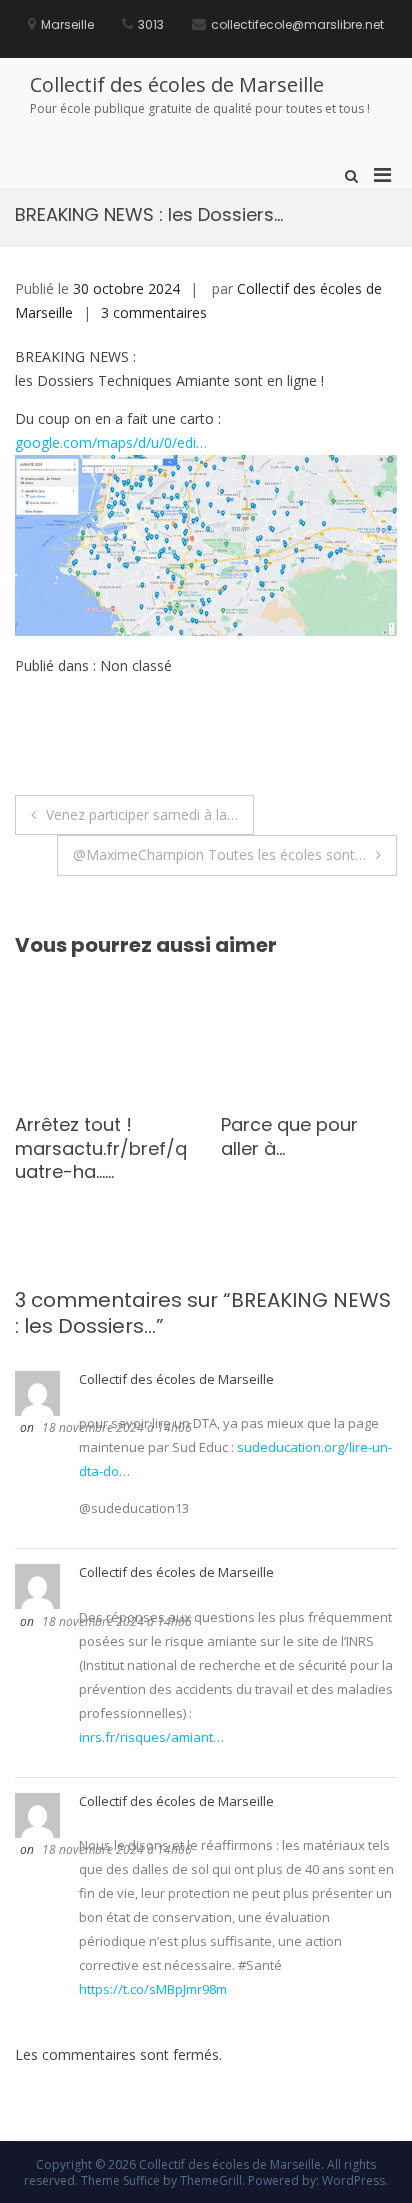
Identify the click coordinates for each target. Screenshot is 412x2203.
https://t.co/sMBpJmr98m (153, 1989)
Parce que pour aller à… (98, 1136)
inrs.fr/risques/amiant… (151, 1737)
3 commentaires (154, 312)
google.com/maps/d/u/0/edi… (111, 442)
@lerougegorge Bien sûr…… (306, 1136)
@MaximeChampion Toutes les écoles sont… (219, 854)
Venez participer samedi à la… (142, 814)
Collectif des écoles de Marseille (177, 84)
